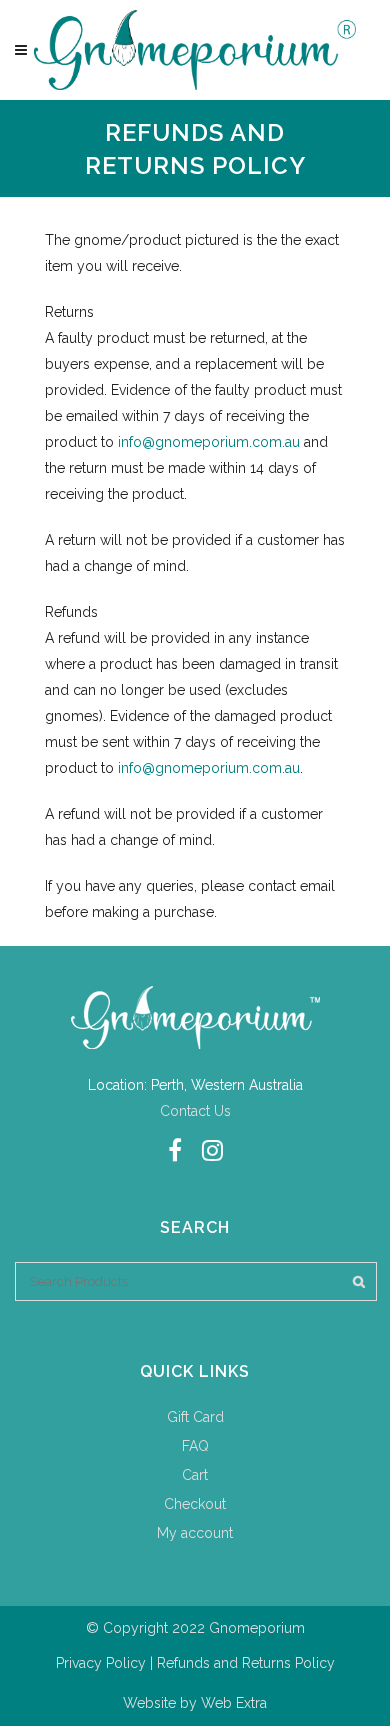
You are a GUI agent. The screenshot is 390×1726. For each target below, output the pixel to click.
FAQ (195, 1446)
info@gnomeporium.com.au (209, 442)
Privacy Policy (101, 1663)
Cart (195, 1475)
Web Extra (234, 1703)
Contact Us (195, 1111)
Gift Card (195, 1417)
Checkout (195, 1504)
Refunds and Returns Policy (246, 1663)
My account (195, 1533)
